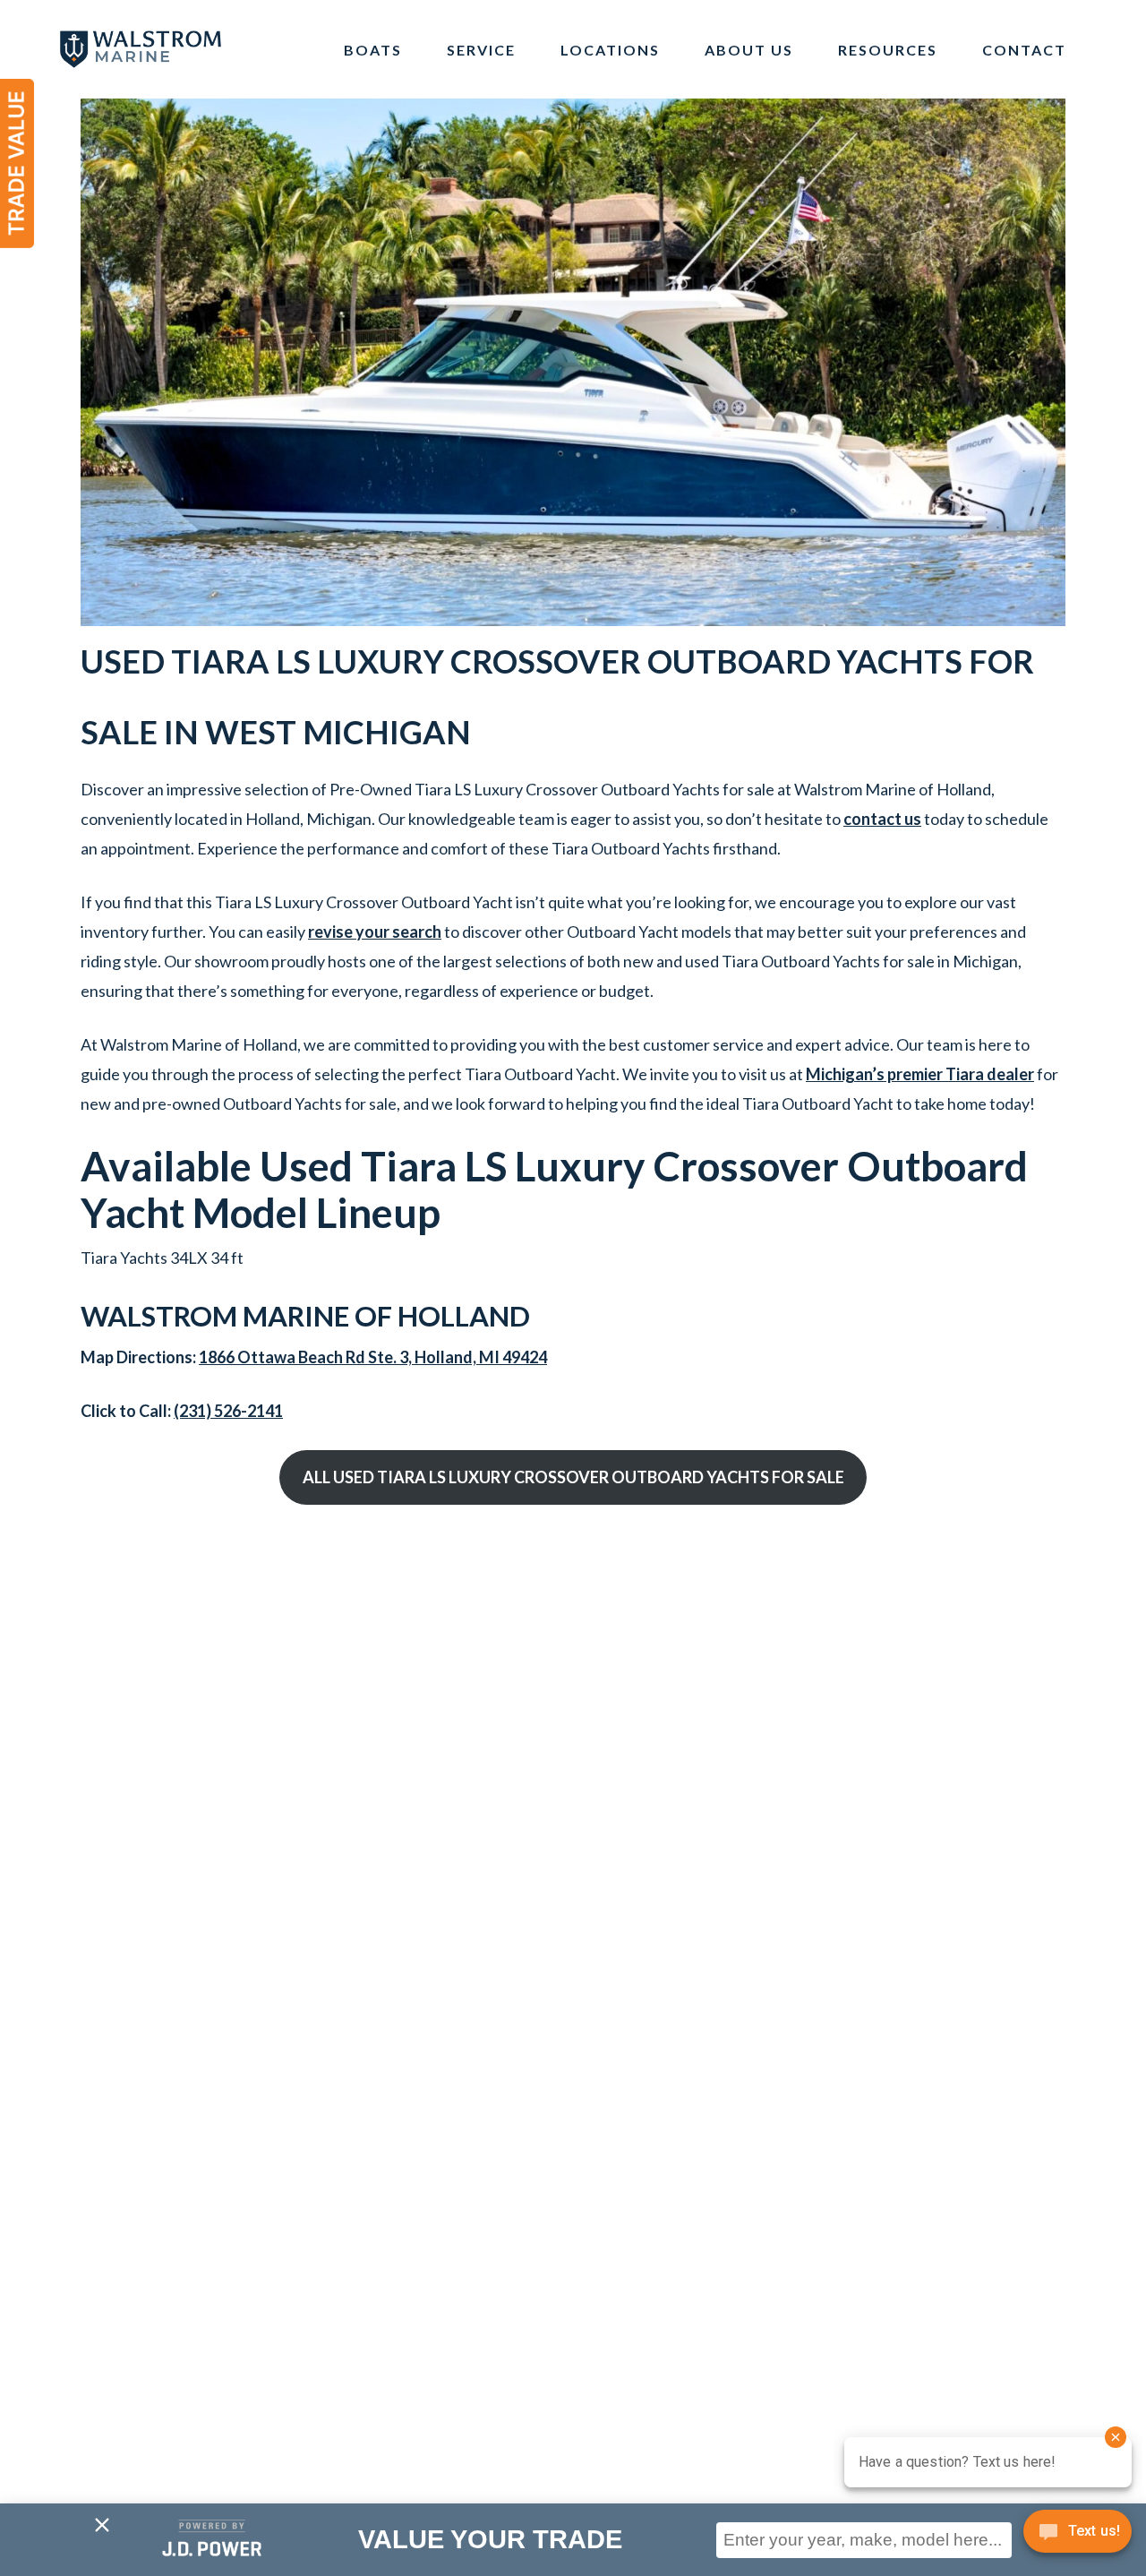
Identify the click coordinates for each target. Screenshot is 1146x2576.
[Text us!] (1078, 2537)
